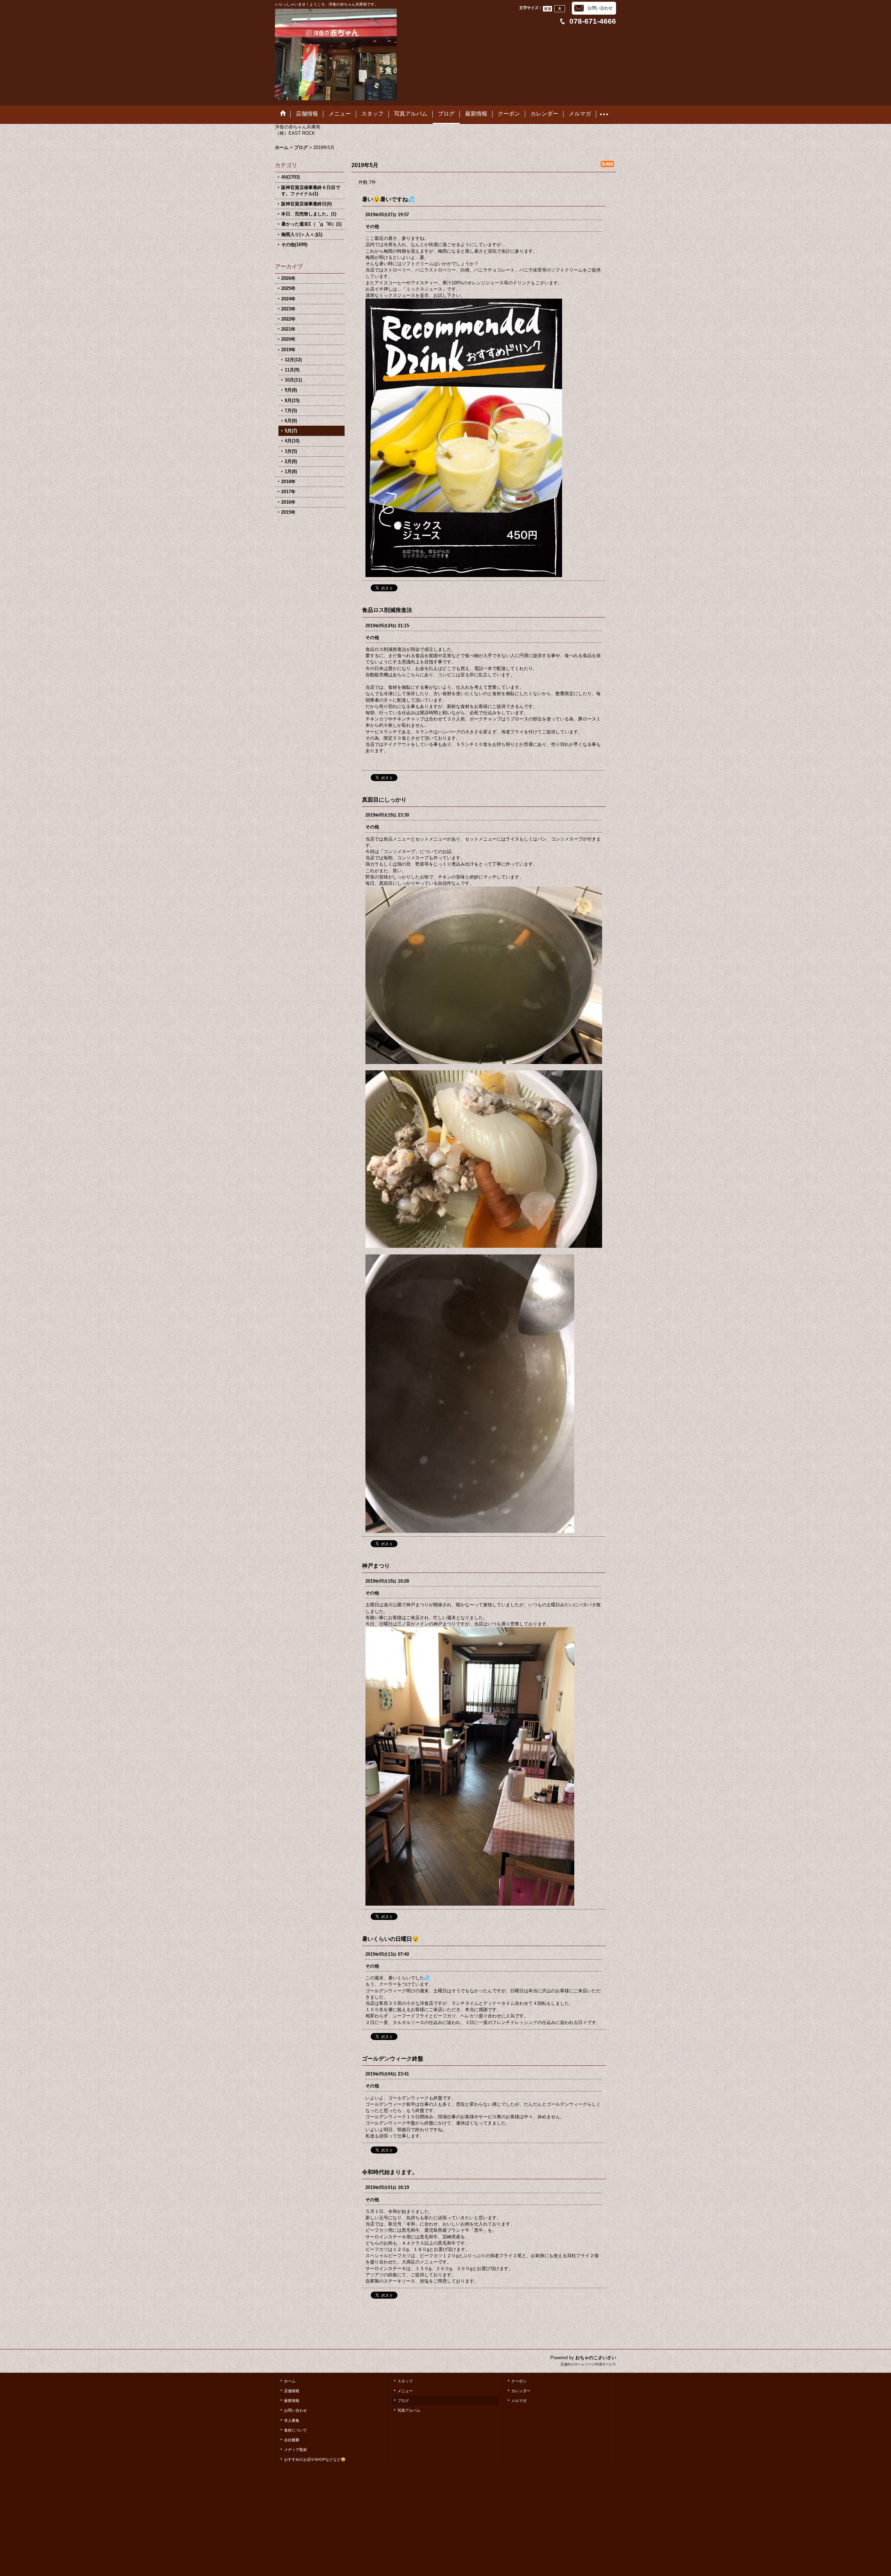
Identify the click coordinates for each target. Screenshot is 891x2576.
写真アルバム (409, 2410)
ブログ (403, 2401)
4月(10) (292, 441)
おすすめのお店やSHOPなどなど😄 (315, 2459)
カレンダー (521, 2391)
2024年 (288, 299)
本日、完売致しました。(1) (309, 214)
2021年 (288, 329)
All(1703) (290, 177)
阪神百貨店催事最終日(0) (306, 204)
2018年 (288, 482)
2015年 (288, 512)
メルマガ (519, 2401)
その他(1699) (294, 245)
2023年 (288, 309)
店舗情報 (292, 2391)
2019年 (288, 350)
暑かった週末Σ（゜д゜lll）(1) (311, 224)
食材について (295, 2430)
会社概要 (292, 2440)
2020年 (288, 339)
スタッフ (405, 2381)
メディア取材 (295, 2450)
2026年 (288, 278)
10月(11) (293, 380)
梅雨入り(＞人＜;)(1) (302, 234)
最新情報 (292, 2401)
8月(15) (292, 400)
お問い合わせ (600, 8)
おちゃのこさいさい (596, 2358)
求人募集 (292, 2420)
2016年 (288, 502)
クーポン (519, 2381)
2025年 (288, 288)
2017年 (288, 492)
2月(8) (291, 461)
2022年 (288, 319)
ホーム (290, 2381)
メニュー (405, 2391)
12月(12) (293, 360)
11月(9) (292, 370)
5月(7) (291, 431)
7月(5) (291, 411)
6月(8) (291, 421)
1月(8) (291, 471)
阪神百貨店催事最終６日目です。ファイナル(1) (311, 191)
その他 (372, 226)
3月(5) (291, 451)
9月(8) (291, 390)
